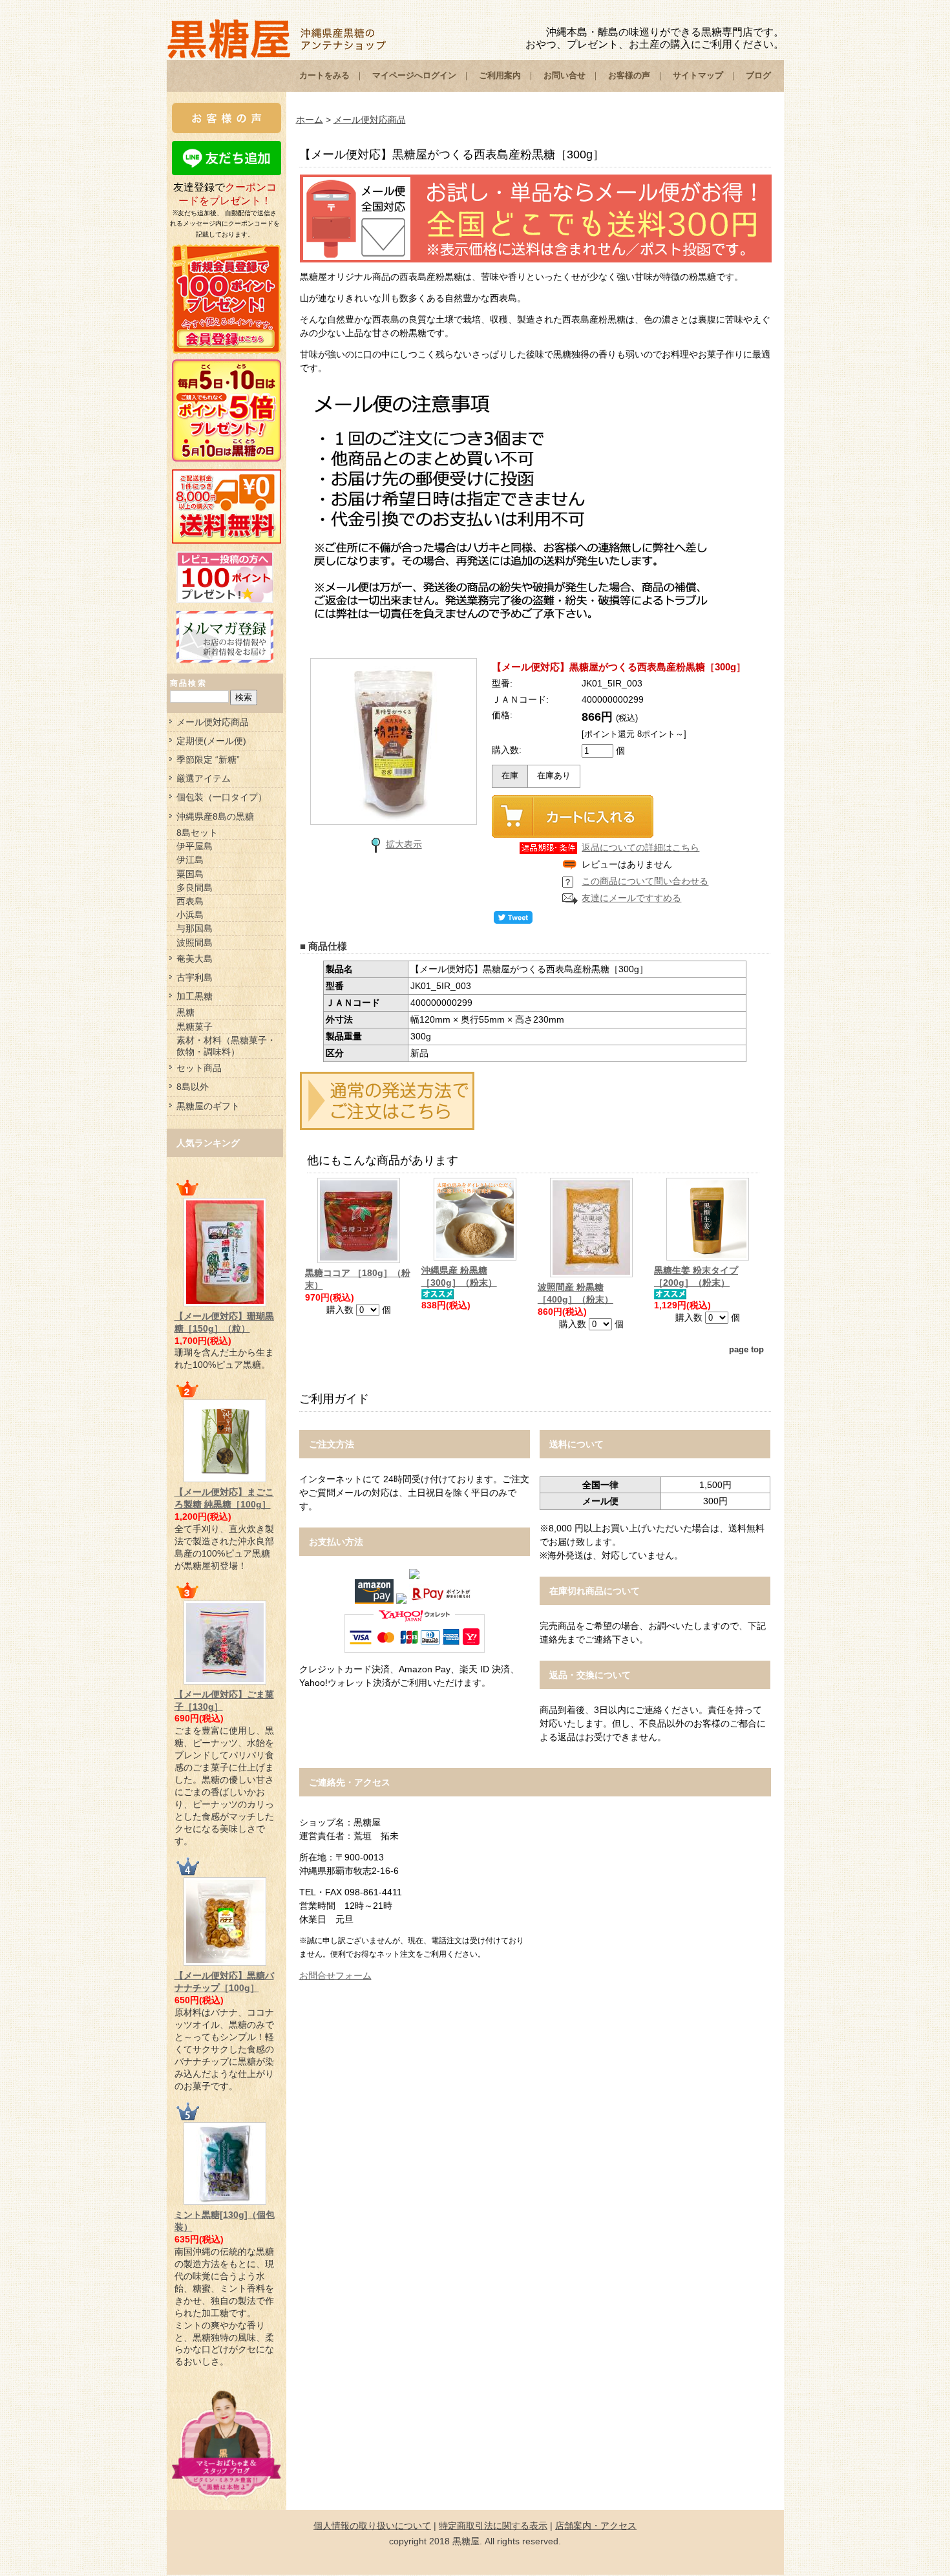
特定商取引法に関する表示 (493, 2526)
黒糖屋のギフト (208, 1106)
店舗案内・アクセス (596, 2526)
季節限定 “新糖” (208, 760)
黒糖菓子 (195, 1027)
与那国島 (195, 928)
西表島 (190, 901)
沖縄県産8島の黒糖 (215, 816)
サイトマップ (698, 75)
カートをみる (324, 75)
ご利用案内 (500, 75)
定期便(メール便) (211, 741)
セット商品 (199, 1068)
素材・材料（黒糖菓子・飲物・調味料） (226, 1046)
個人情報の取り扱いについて (372, 2526)
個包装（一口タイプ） (222, 797)
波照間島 (195, 942)
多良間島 (195, 888)
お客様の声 (629, 75)
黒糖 (185, 1012)
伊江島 (190, 860)
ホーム (310, 120)
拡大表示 (404, 844)
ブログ (758, 75)
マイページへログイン (414, 75)
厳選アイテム (204, 778)
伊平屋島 (195, 846)
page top (746, 1350)
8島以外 (193, 1087)
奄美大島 (195, 959)
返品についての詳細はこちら (640, 847)
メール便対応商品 (213, 722)
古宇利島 (195, 977)
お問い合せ (565, 75)
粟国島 (190, 874)
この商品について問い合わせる (645, 881)
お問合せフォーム (335, 1975)
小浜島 (190, 915)
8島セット (197, 833)
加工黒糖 (195, 996)
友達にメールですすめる (631, 898)
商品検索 (189, 683)
